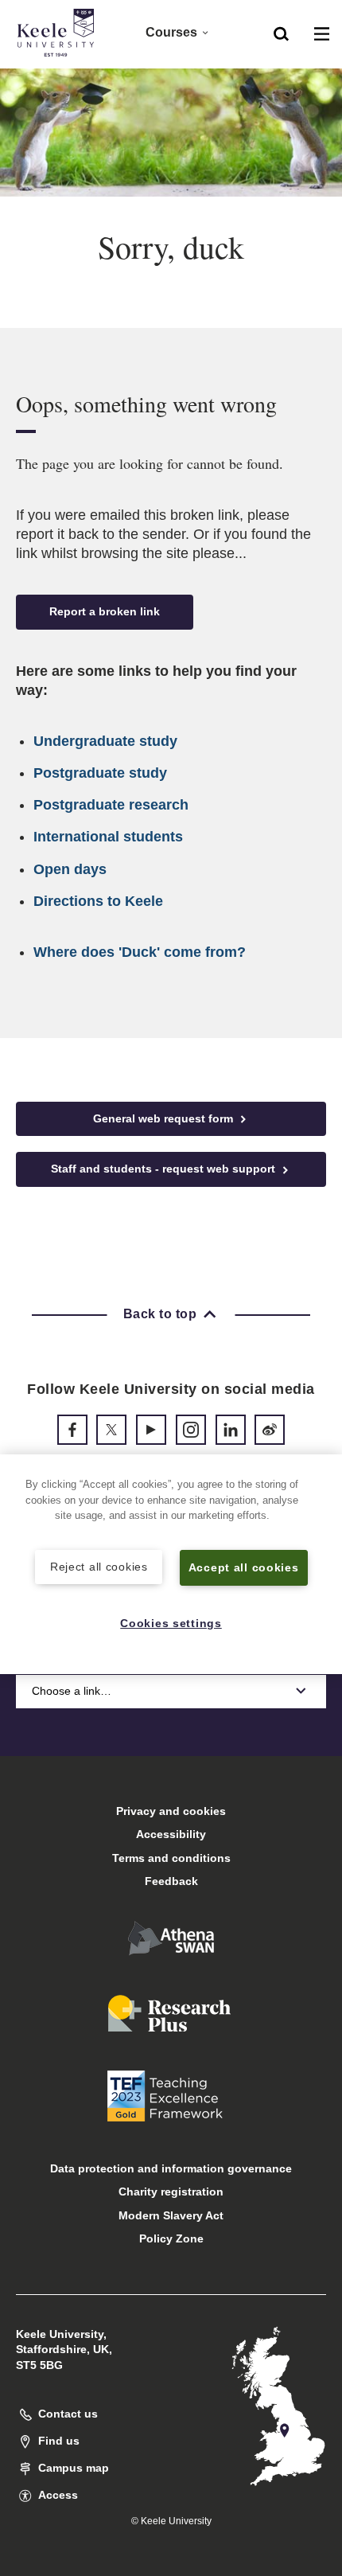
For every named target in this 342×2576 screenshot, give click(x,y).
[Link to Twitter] (111, 1430)
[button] (281, 33)
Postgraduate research (111, 805)
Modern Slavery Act (171, 2215)
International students (108, 837)
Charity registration (171, 2192)
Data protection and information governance (171, 2168)
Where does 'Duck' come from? (140, 952)
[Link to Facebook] (72, 1430)
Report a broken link (105, 611)
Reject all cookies (99, 1567)
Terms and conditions (171, 1858)
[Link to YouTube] (151, 1430)
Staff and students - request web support (165, 1169)
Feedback (171, 1881)
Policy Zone (171, 2238)
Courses (171, 32)
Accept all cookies (244, 1567)
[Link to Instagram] (191, 1430)
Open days (70, 869)
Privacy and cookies (171, 1811)
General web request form (165, 1118)
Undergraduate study (105, 741)
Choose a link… (72, 1691)
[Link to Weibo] (270, 1430)
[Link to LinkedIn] (231, 1430)
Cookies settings (171, 1623)
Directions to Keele (98, 901)
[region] (171, 1564)
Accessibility (171, 1834)
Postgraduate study (100, 773)
